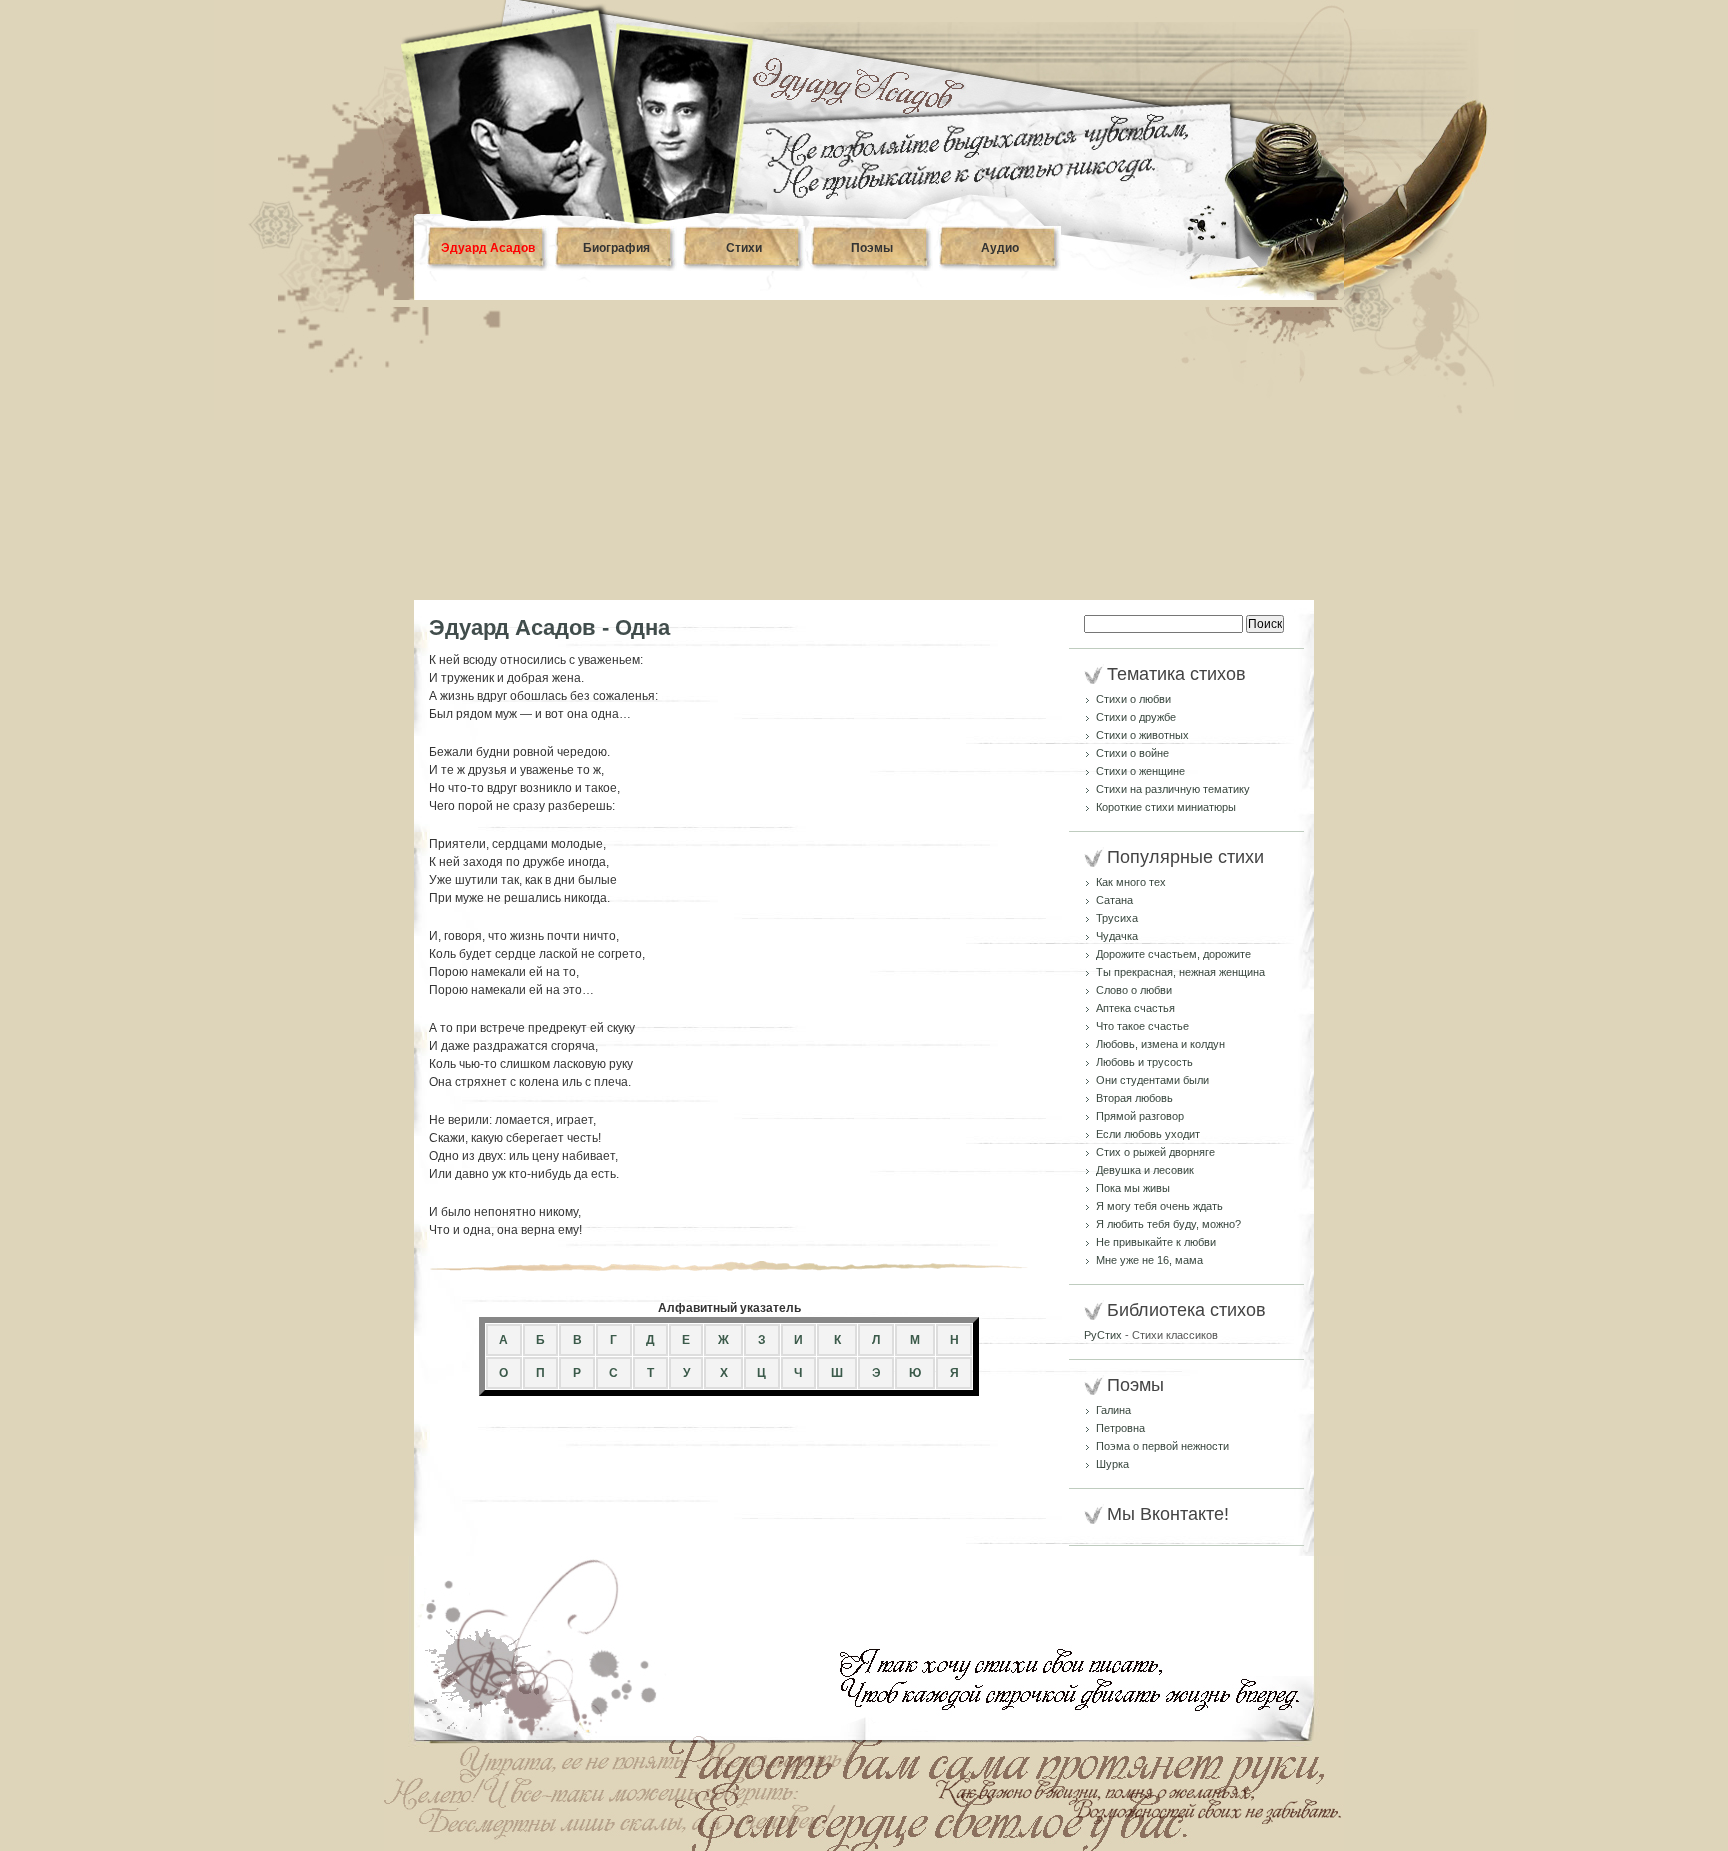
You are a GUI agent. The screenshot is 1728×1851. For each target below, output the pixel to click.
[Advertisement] (864, 450)
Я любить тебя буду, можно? (1168, 1224)
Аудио (1000, 248)
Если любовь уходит (1148, 1134)
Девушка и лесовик (1145, 1170)
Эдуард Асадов (488, 248)
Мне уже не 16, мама (1149, 1260)
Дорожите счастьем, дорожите (1173, 954)
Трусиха (1117, 918)
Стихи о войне (1132, 753)
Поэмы (872, 248)
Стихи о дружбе (1136, 717)
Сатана (1114, 900)
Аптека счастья (1135, 1008)
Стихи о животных (1142, 735)
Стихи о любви (1133, 699)
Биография (616, 248)
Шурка (1112, 1464)
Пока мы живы (1133, 1188)
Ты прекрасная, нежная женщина (1180, 972)
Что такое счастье (1142, 1026)
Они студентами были (1152, 1080)
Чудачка (1117, 936)
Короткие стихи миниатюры (1166, 807)
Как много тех (1131, 882)
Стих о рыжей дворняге (1155, 1152)
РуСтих (1103, 1335)
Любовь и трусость (1144, 1062)
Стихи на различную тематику (1173, 789)
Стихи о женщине (1140, 771)
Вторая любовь (1134, 1098)
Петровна (1120, 1428)
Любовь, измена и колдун (1160, 1044)
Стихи (744, 248)
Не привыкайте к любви (1156, 1242)
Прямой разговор (1140, 1116)
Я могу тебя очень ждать (1159, 1206)
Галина (1113, 1410)
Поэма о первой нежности (1162, 1446)
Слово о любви (1134, 990)
